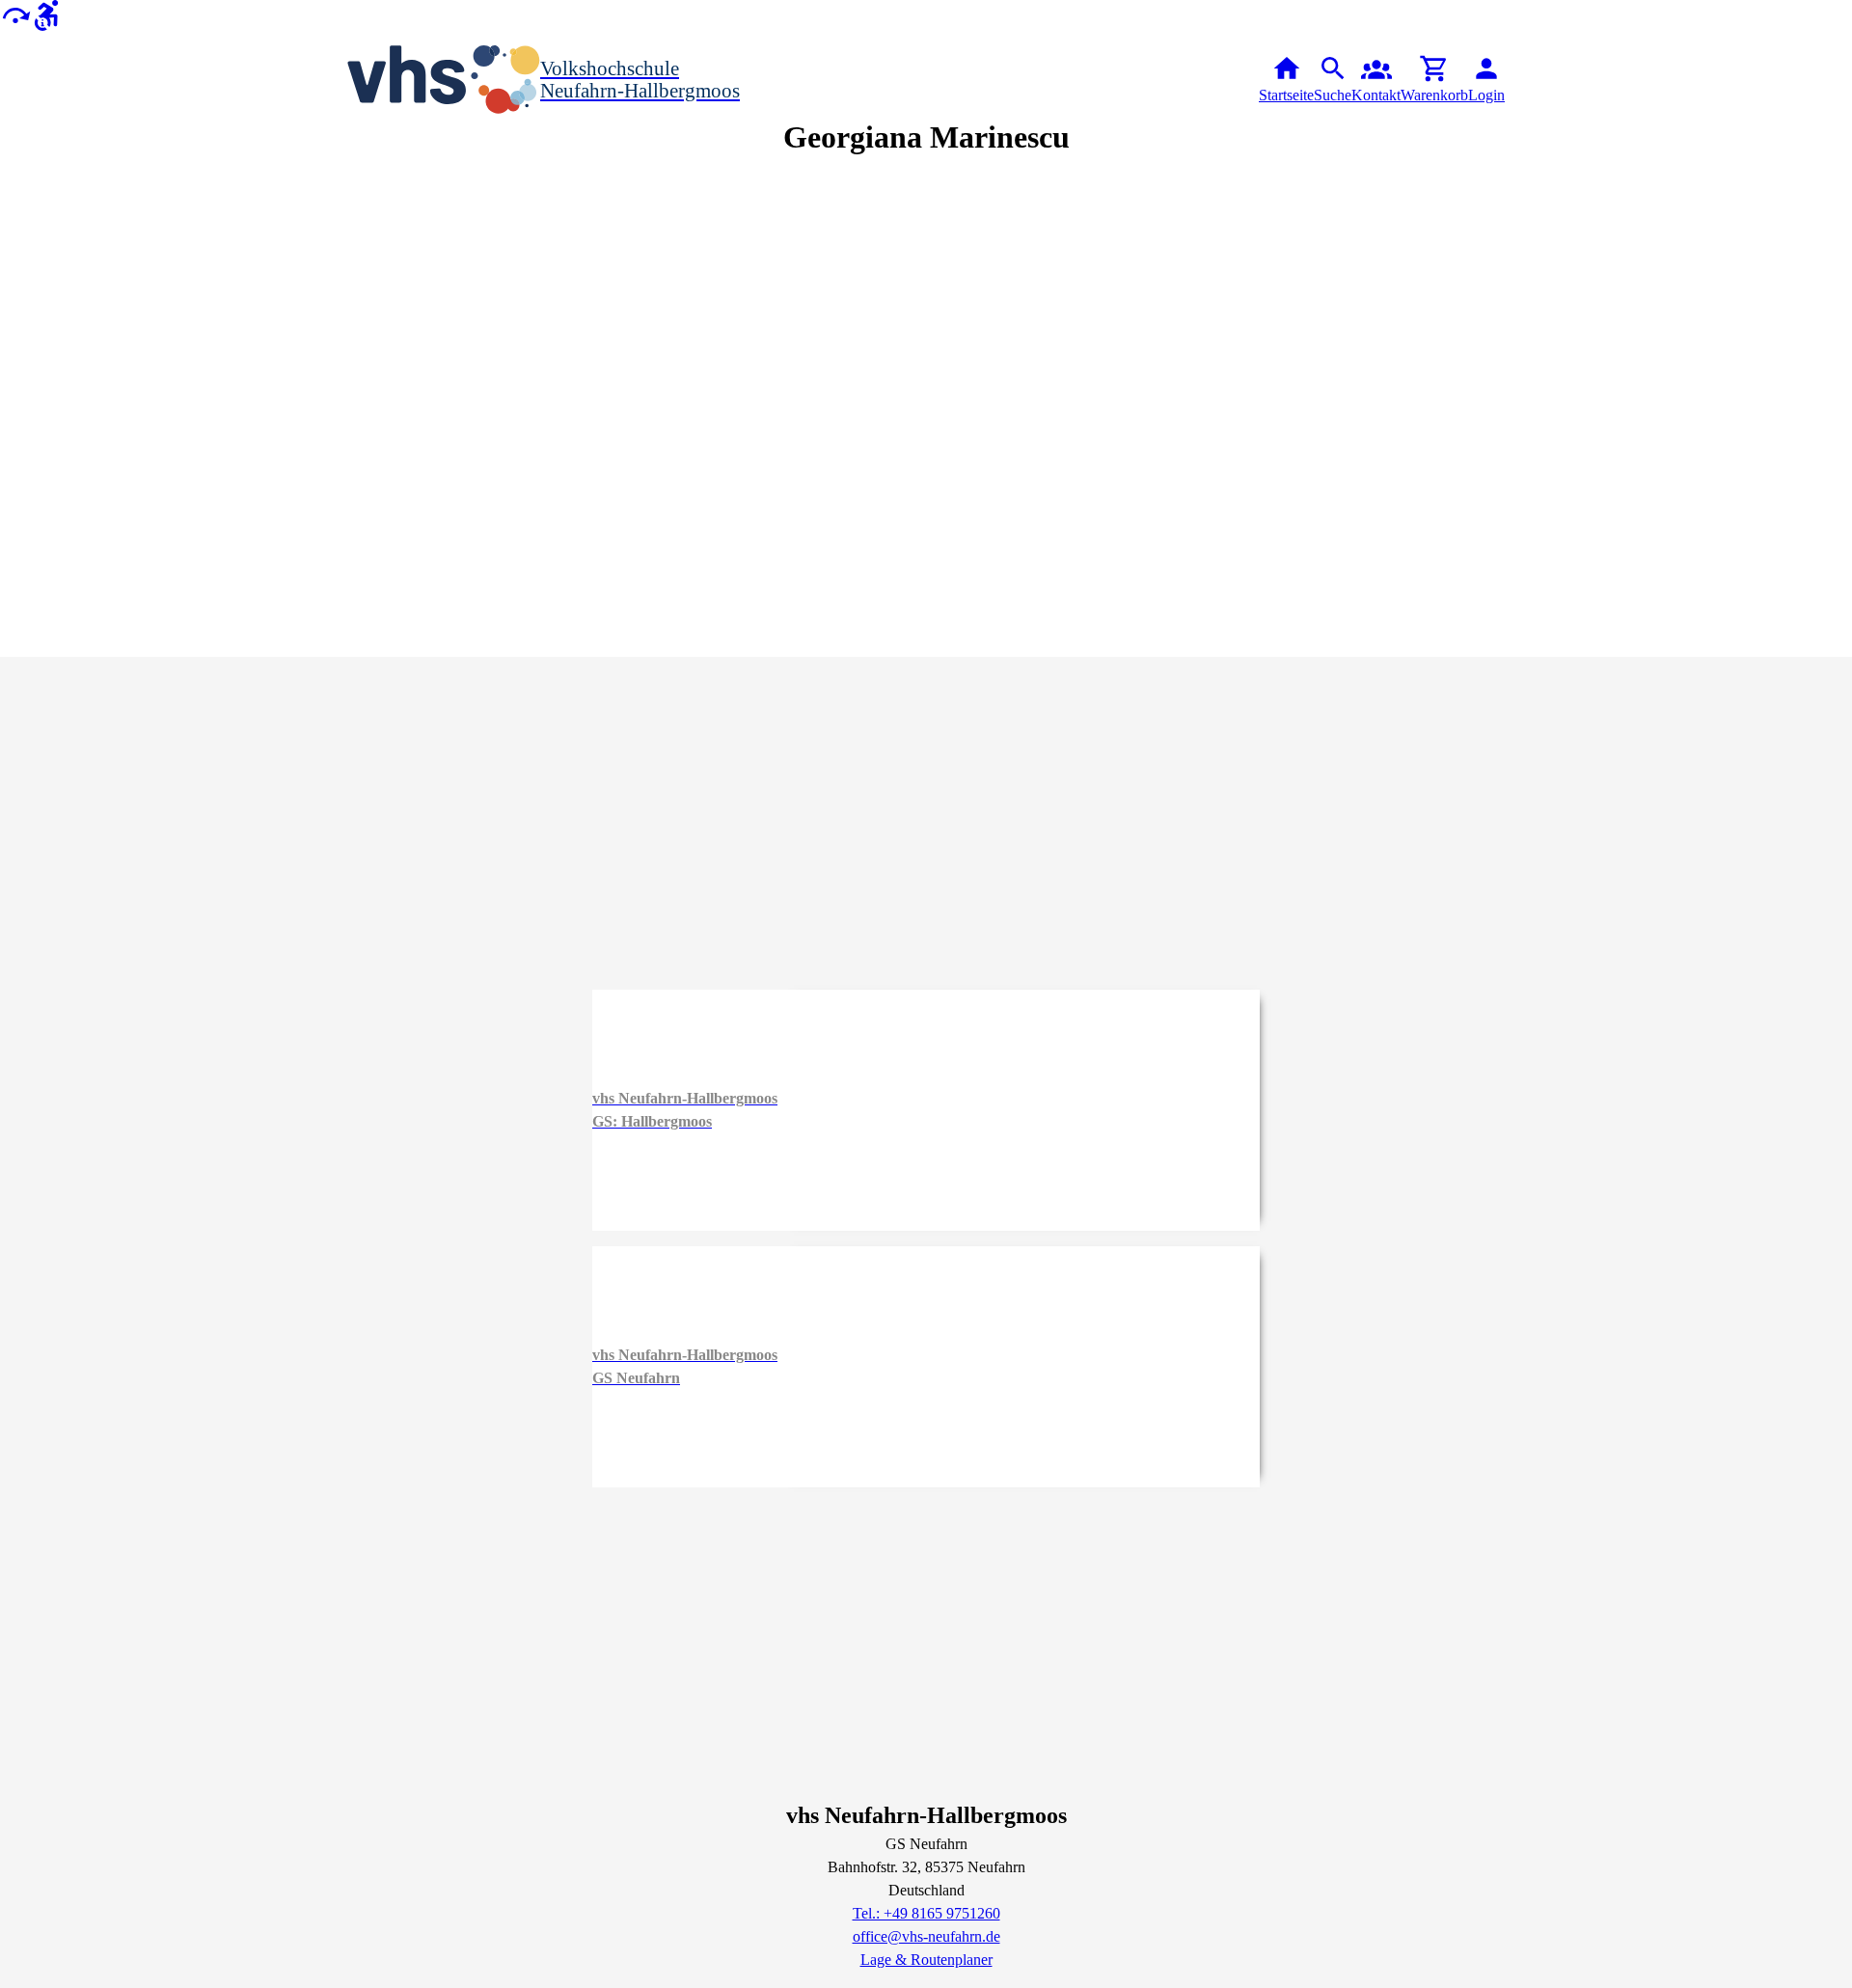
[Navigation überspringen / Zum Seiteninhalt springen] (15, 14)
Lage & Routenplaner (926, 1960)
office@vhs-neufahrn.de (926, 1936)
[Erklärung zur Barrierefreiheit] (46, 14)
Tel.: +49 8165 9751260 (926, 1913)
